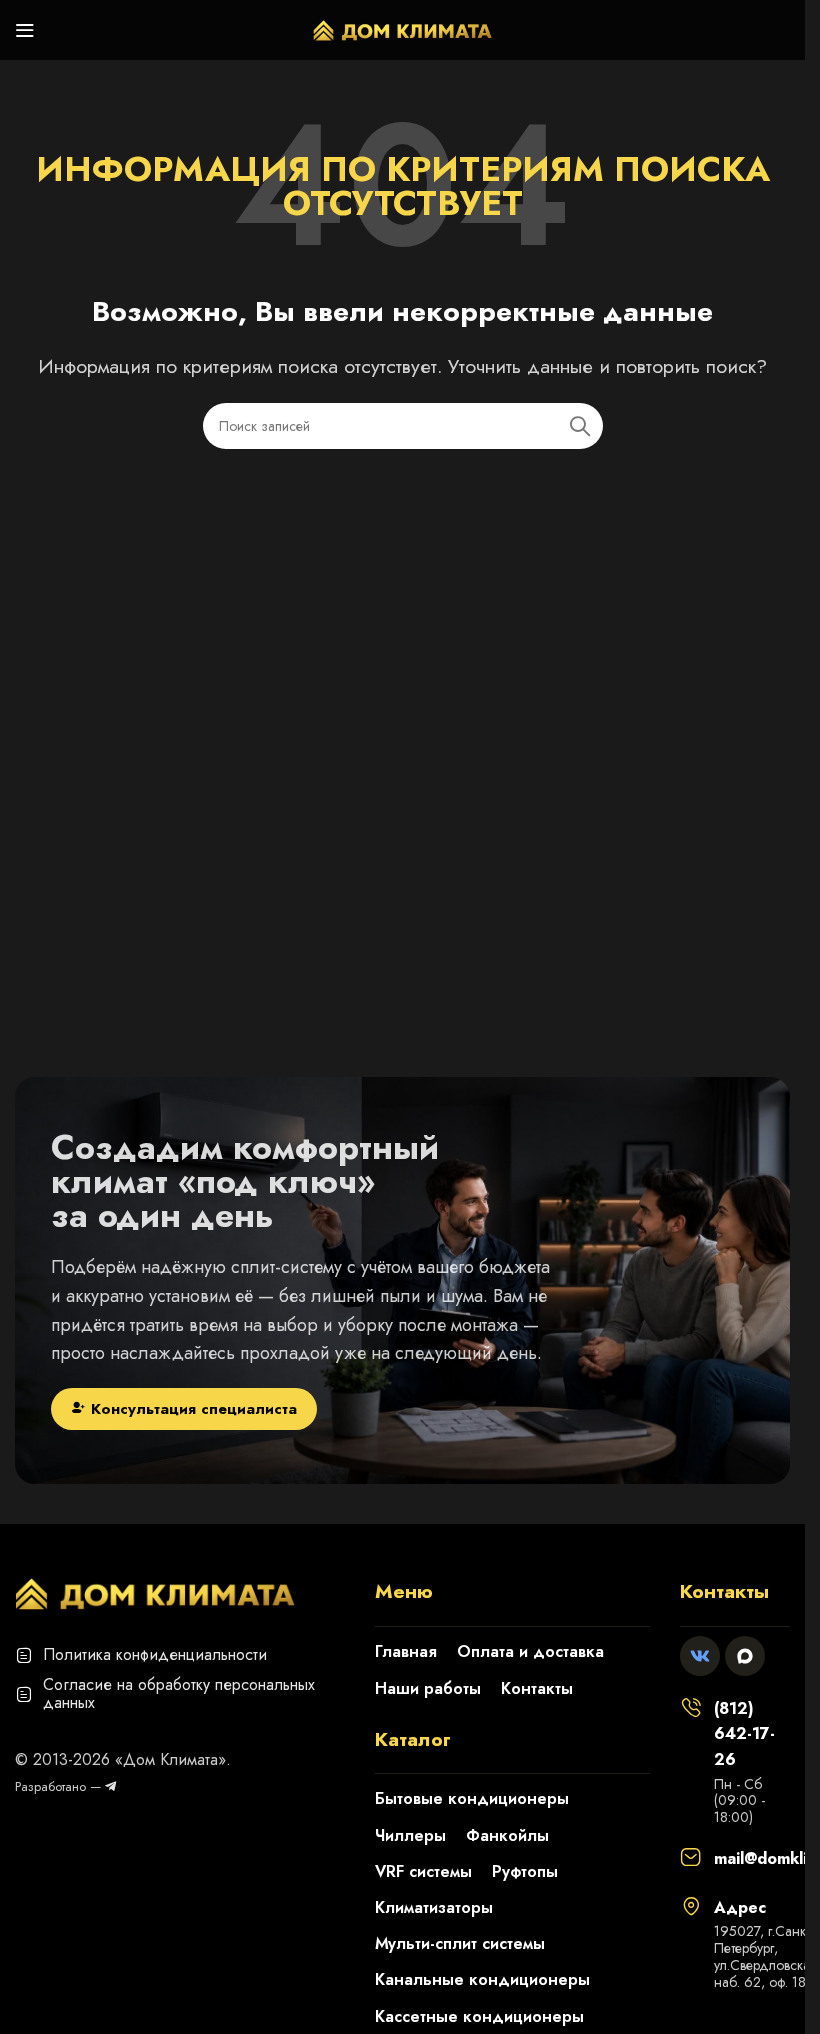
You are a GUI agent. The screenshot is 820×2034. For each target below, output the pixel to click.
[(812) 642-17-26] (691, 1707)
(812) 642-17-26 (744, 1734)
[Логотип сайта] (403, 28)
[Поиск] (580, 426)
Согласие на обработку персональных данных (179, 1693)
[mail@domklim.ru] (691, 1857)
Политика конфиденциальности (155, 1654)
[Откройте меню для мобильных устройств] (25, 30)
